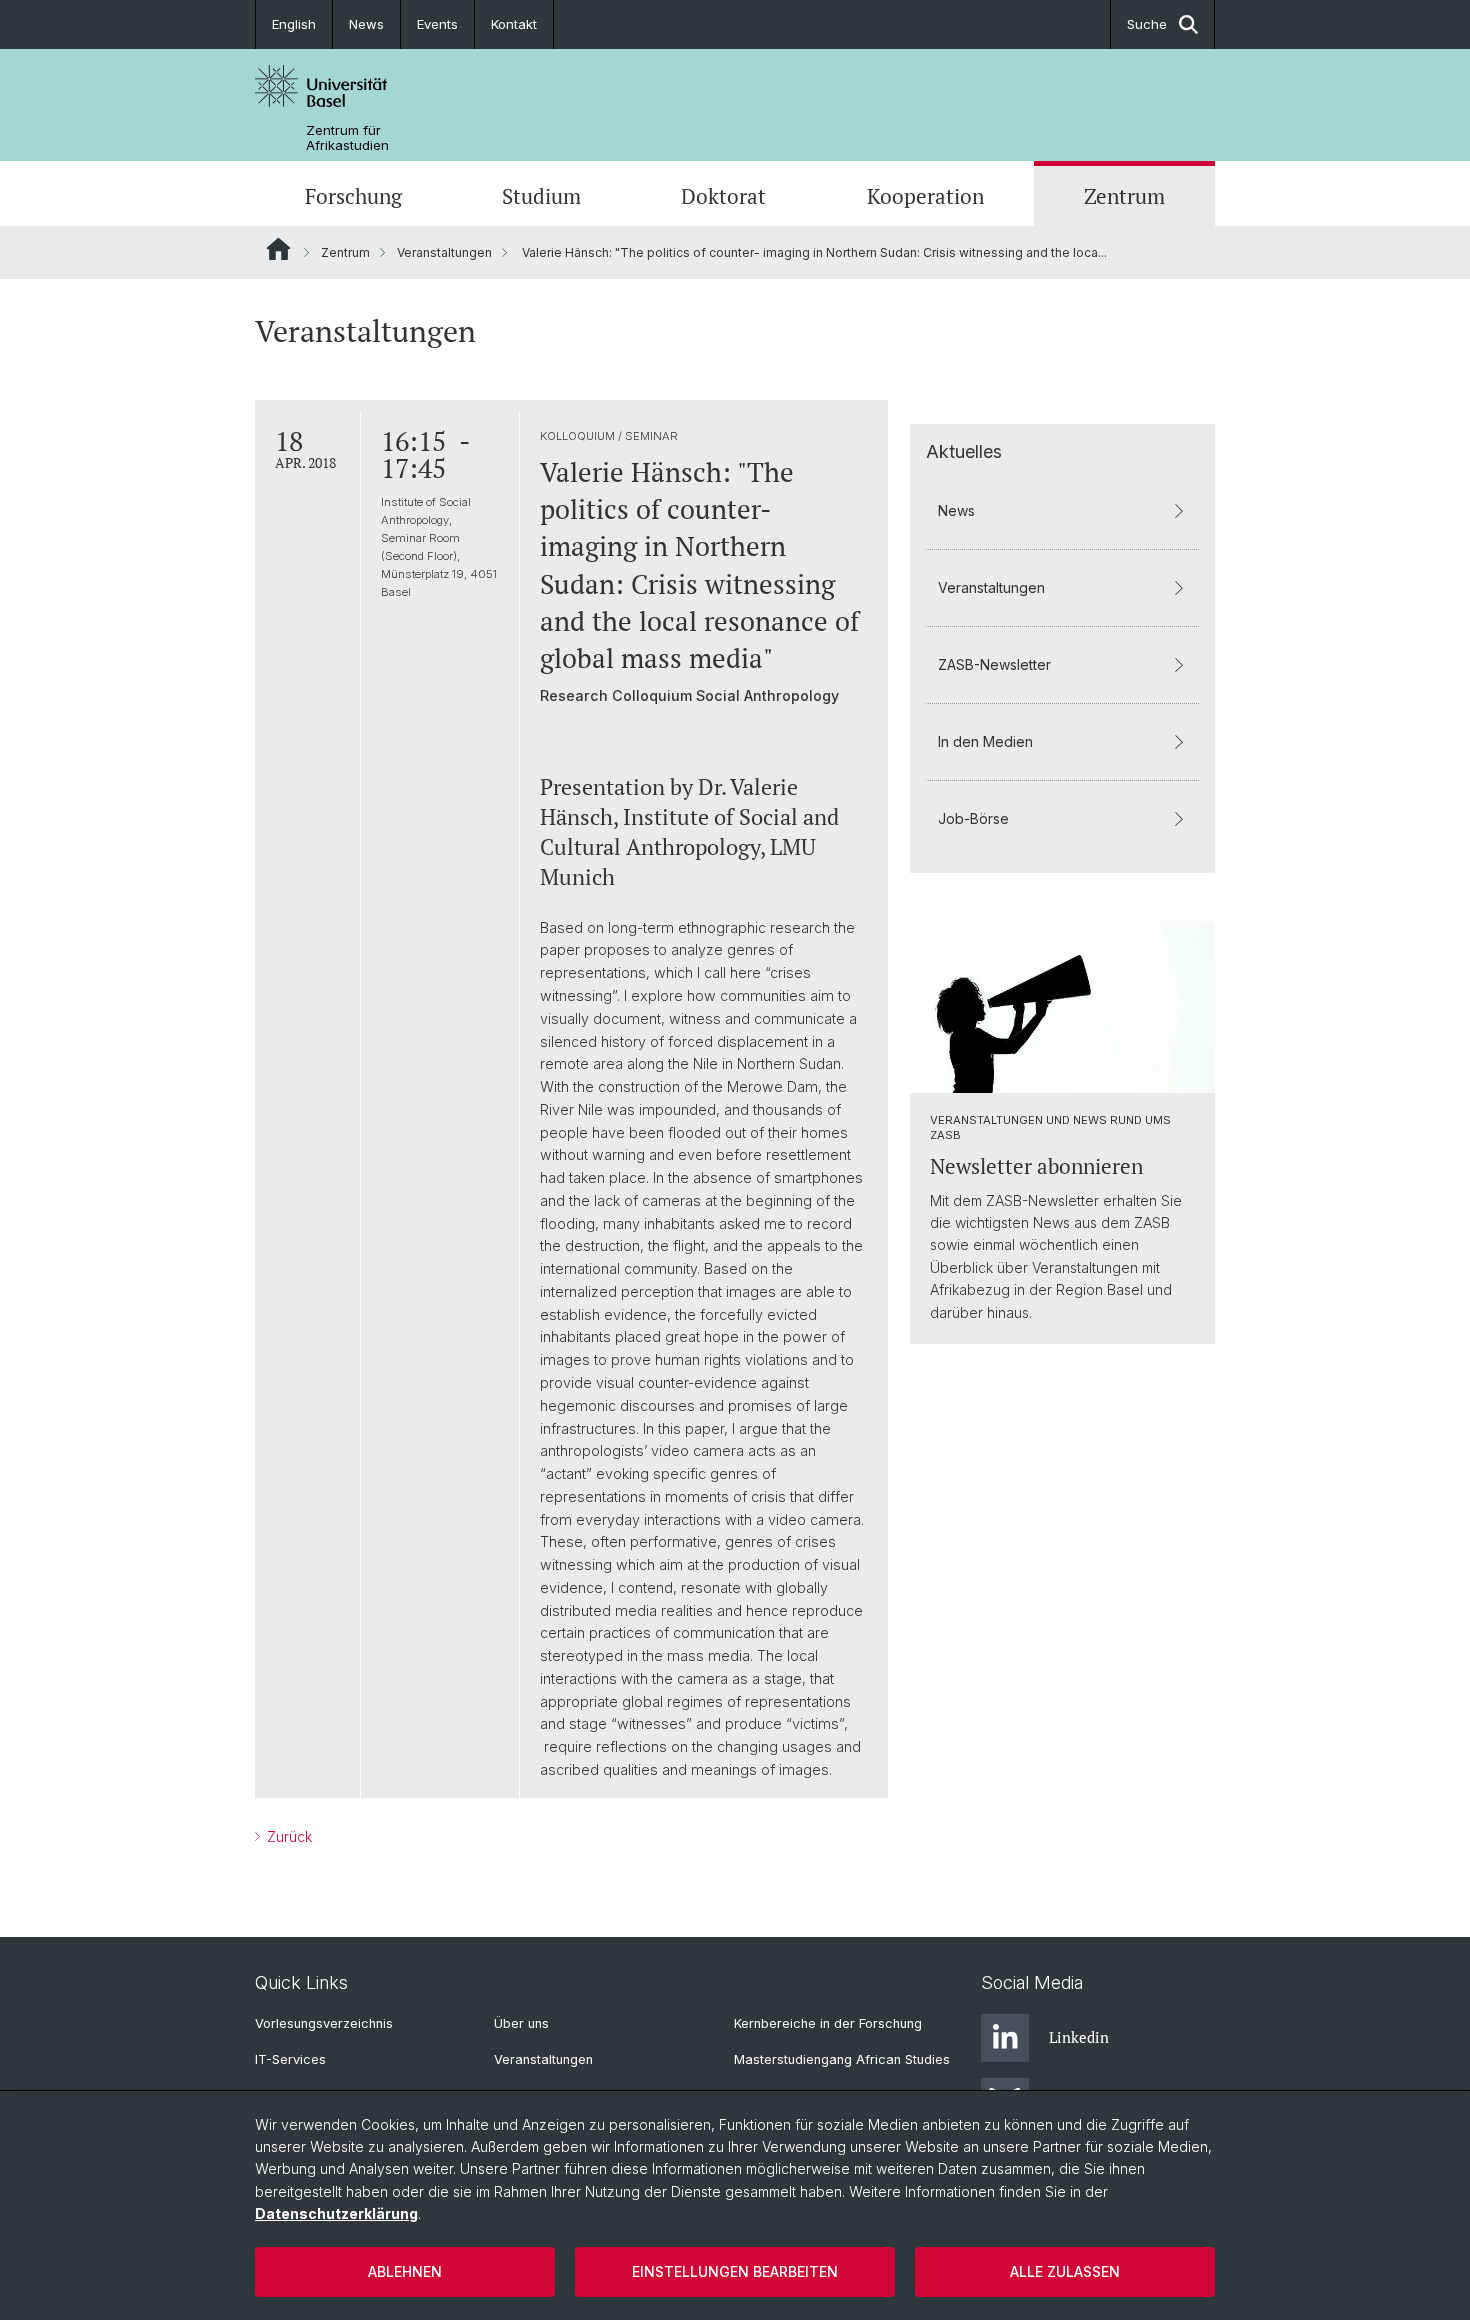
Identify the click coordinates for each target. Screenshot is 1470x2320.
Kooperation (925, 196)
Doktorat (723, 196)
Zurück (287, 1836)
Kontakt (514, 24)
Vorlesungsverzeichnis (324, 2023)
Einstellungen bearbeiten (735, 2271)
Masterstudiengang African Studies (842, 2059)
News (366, 24)
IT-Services (290, 2059)
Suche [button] (1147, 24)
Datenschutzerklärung (336, 2213)
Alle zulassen (1065, 2271)
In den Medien (985, 741)
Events (437, 24)
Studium (541, 196)
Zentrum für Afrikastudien (347, 138)
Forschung (353, 196)
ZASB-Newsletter (994, 664)
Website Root (278, 249)
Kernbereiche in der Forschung (828, 2023)
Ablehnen (405, 2271)
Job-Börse (973, 818)
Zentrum (1124, 196)
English (294, 24)
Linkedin (1079, 2037)
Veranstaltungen (444, 252)
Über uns (521, 2023)
